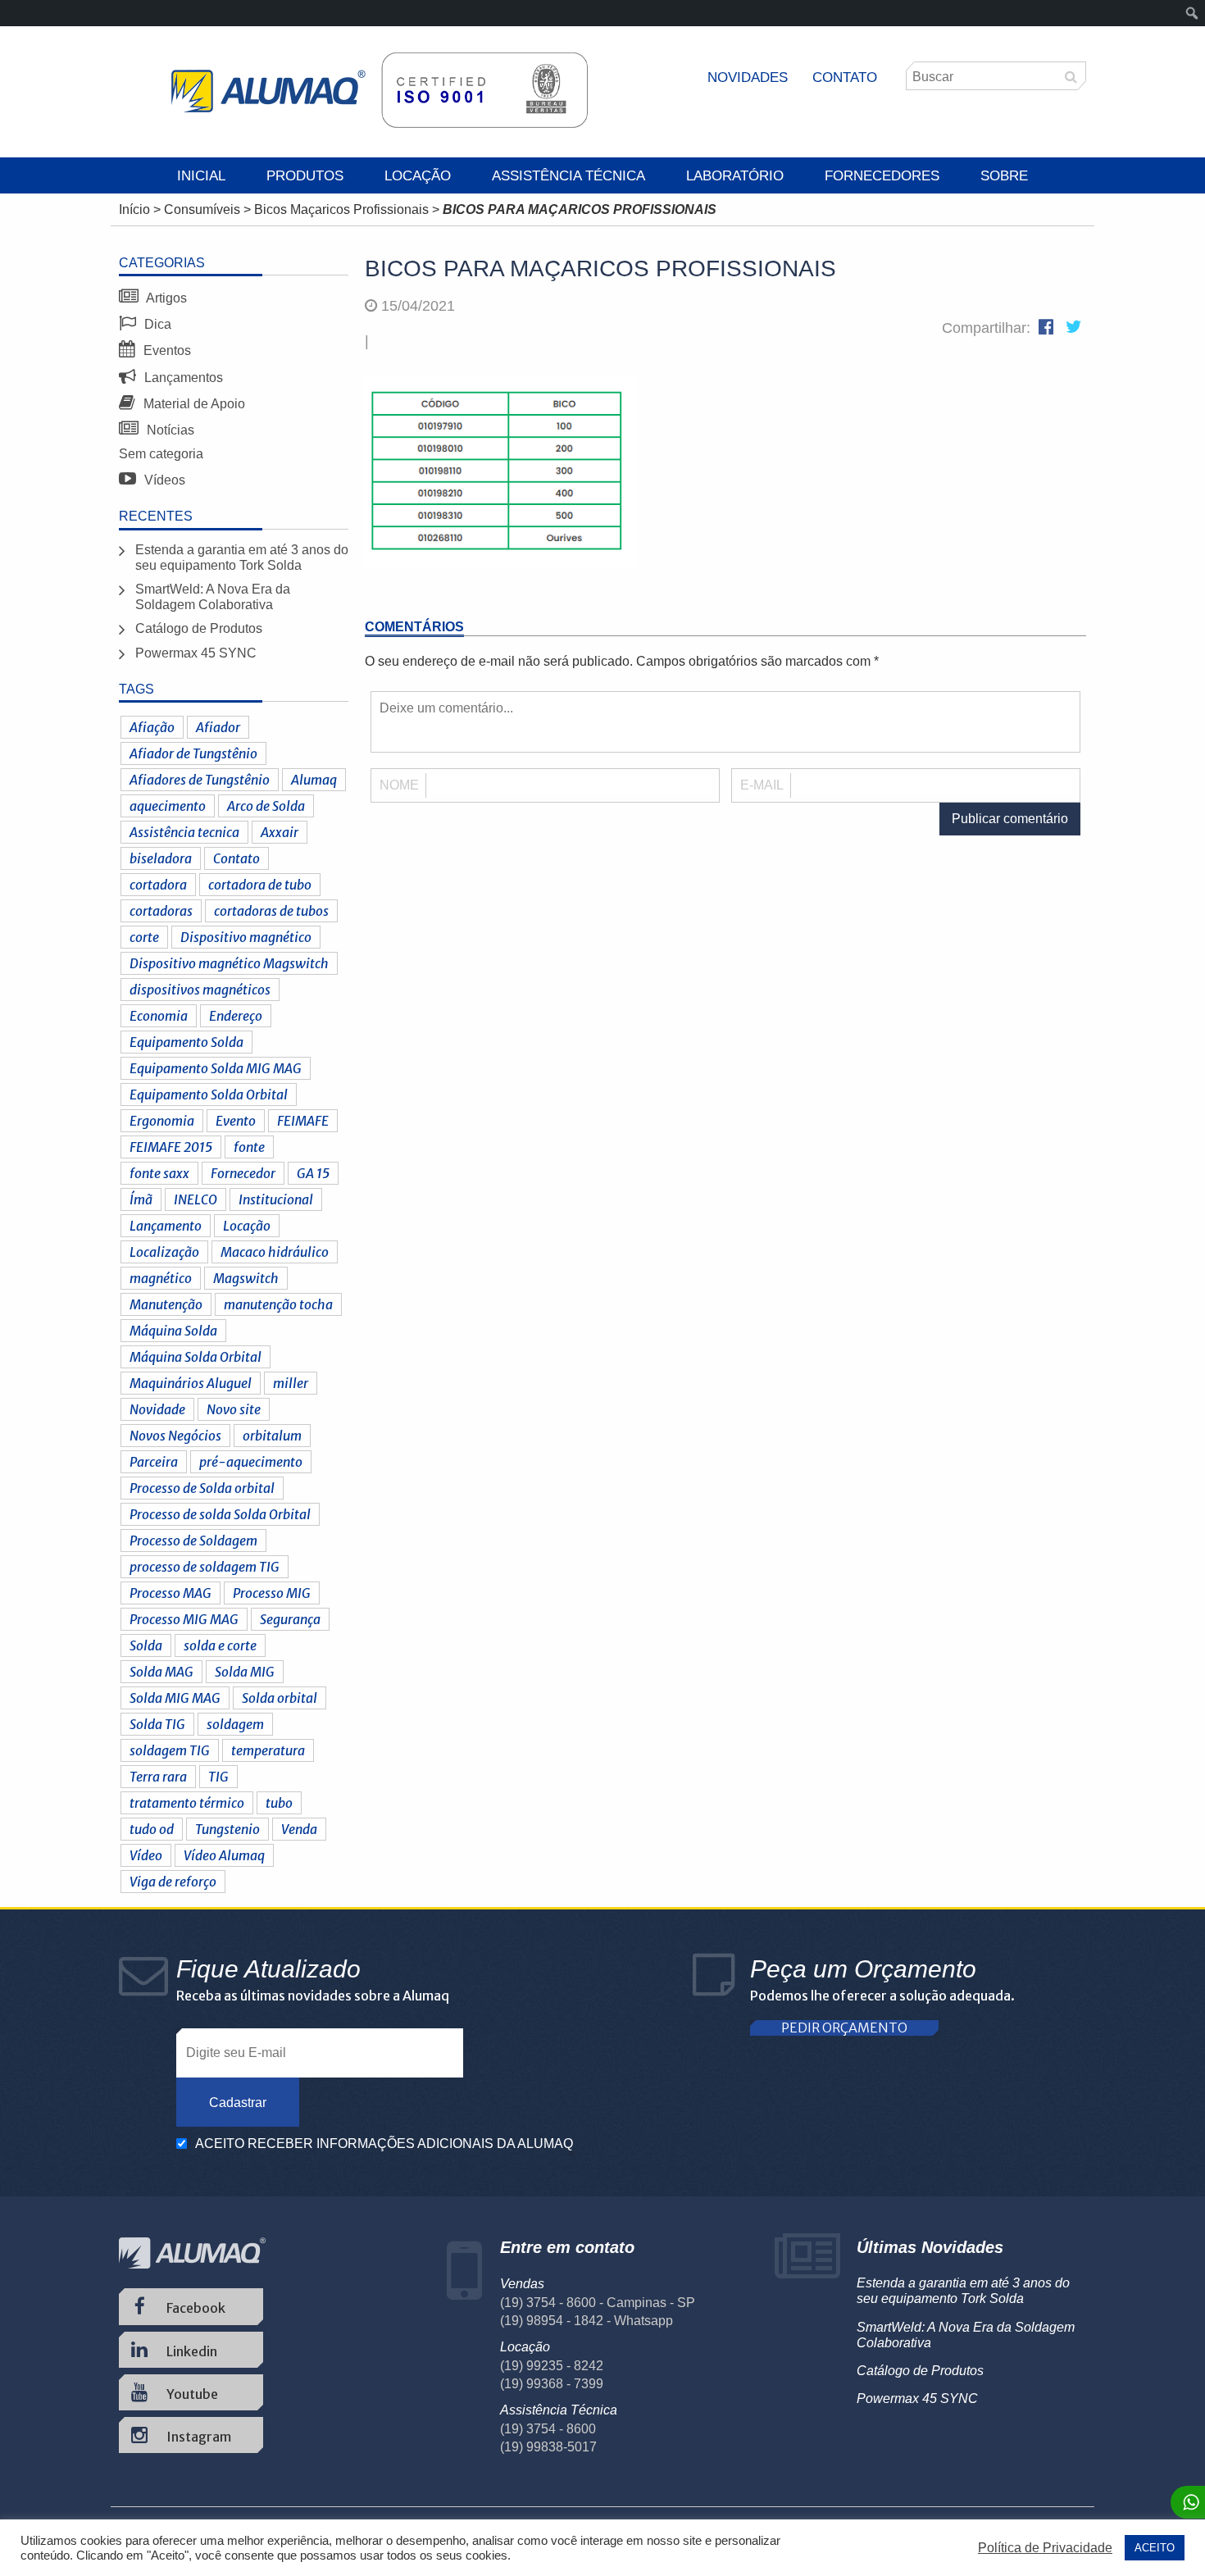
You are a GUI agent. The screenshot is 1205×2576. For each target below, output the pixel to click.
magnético (161, 1278)
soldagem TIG (170, 1750)
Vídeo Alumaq (224, 1855)
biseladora (161, 858)
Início (134, 209)
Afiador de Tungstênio (193, 753)
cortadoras (161, 911)
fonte (249, 1147)
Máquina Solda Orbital (196, 1357)
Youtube (191, 2394)
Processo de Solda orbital (202, 1488)
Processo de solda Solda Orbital (220, 1514)
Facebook (195, 2308)
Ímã (141, 1199)
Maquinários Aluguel (191, 1383)
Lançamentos (182, 378)
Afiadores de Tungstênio (200, 780)
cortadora (158, 885)
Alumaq (314, 780)
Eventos (166, 350)
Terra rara (158, 1777)
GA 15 (313, 1173)
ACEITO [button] (1155, 2548)
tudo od (152, 1829)
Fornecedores (882, 176)
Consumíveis (202, 209)
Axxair (280, 832)
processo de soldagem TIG (205, 1567)
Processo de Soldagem (193, 1541)
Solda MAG (161, 1672)
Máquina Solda (173, 1331)
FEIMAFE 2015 (171, 1147)
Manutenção (166, 1304)
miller (291, 1383)
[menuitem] (1192, 13)
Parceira (154, 1462)
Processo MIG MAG (184, 1619)
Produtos (305, 176)
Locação (418, 176)
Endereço (236, 1016)
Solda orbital (280, 1698)
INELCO (196, 1199)
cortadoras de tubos (271, 911)
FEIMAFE (303, 1121)
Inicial (201, 176)
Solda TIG (157, 1724)
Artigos (165, 298)
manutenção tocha (278, 1304)
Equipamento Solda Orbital (209, 1095)
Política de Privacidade (1045, 2548)
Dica (156, 324)
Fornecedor (243, 1173)
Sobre (1004, 176)
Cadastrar (238, 2103)
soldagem (235, 1724)
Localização (164, 1252)
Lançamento (166, 1226)
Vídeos (163, 480)
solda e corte (220, 1645)
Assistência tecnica (184, 832)
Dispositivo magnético (246, 937)
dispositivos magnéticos (200, 990)
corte (144, 937)
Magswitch (246, 1278)
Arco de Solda (266, 806)
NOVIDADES (748, 77)
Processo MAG (171, 1593)
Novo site (234, 1409)
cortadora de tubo (260, 885)
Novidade (157, 1409)
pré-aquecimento (251, 1462)
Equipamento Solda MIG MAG (216, 1068)
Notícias (169, 430)
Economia (159, 1016)
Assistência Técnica (568, 176)
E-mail (762, 785)
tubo (279, 1803)
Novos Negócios (175, 1436)
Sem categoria (161, 454)
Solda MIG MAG (175, 1698)
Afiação (152, 727)
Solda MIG (245, 1672)
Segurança (290, 1619)
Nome (399, 785)
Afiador (218, 727)
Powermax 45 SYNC (196, 653)
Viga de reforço (173, 1882)
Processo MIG (272, 1593)
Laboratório (735, 176)
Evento (236, 1121)
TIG (218, 1777)
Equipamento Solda (186, 1042)
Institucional (276, 1199)
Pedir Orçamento (844, 2028)
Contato (845, 77)
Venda (299, 1829)
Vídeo (146, 1855)
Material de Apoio (193, 404)
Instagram (198, 2437)
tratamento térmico (187, 1803)
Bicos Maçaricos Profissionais (341, 209)
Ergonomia (162, 1121)
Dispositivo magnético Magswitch (229, 963)
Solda (146, 1645)
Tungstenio (227, 1829)
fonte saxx (159, 1173)
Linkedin (191, 2351)
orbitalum (272, 1436)
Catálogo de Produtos (199, 628)
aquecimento (168, 806)
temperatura (268, 1750)
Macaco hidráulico (275, 1252)
